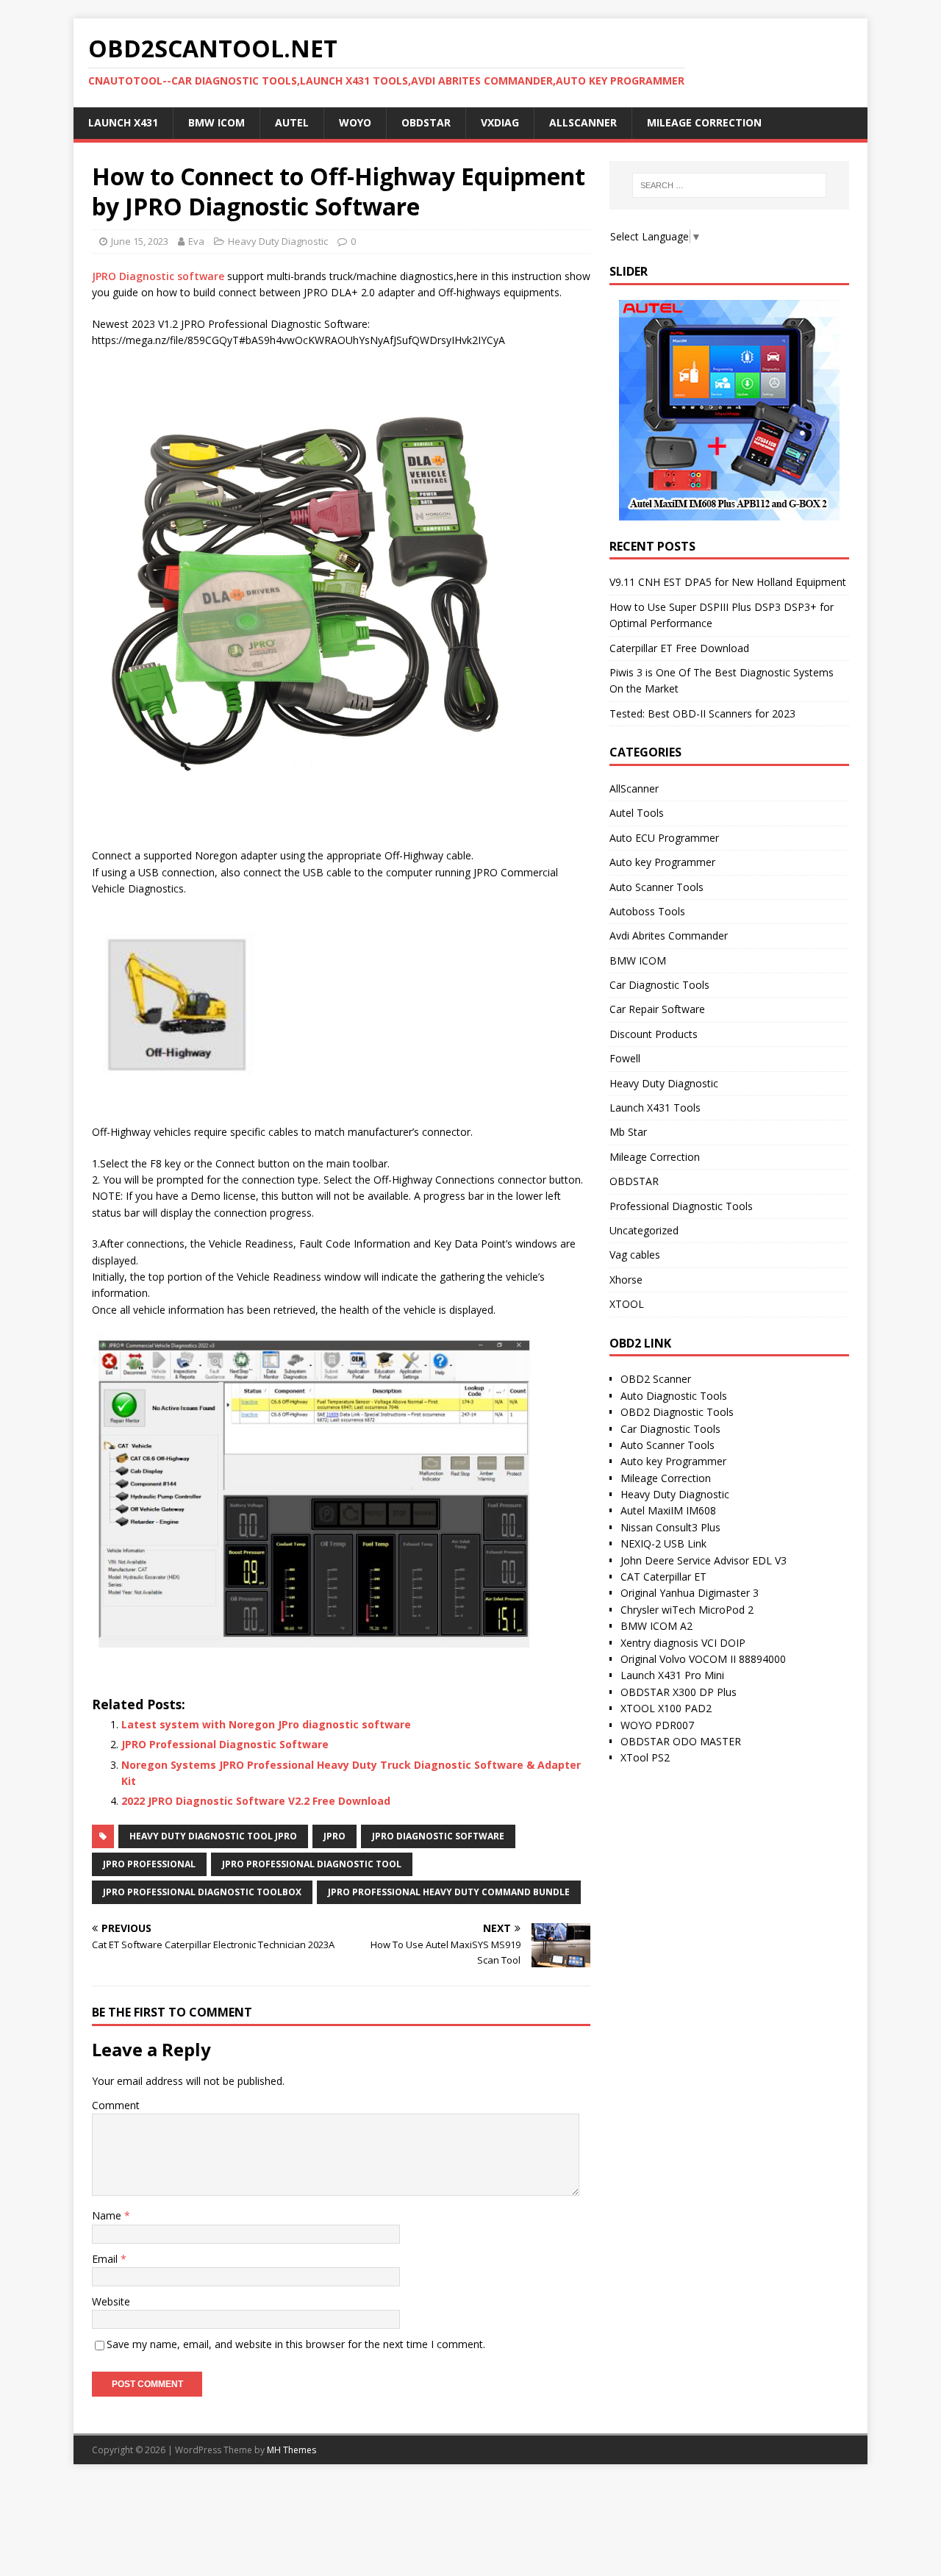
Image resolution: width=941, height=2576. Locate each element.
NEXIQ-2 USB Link (663, 1543)
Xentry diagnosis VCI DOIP (683, 1643)
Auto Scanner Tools (656, 887)
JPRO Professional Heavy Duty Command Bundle (449, 1892)
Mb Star (628, 1132)
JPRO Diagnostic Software (438, 1836)
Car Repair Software (657, 1009)
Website (111, 2301)
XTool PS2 (645, 1757)
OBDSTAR (426, 122)
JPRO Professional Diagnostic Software (225, 1744)
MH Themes (291, 2450)
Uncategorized (644, 1230)
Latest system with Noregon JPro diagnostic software (266, 1724)
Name (108, 2215)
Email (106, 2259)
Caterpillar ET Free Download (679, 648)
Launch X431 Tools (655, 1108)
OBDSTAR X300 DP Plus (679, 1692)
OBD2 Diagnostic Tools (677, 1412)
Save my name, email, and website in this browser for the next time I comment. (296, 2344)
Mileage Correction (704, 122)
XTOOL (627, 1304)
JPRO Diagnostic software (158, 276)
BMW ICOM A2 (656, 1626)
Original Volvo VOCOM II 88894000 (703, 1659)
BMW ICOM (217, 122)
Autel (292, 122)
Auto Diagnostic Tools (674, 1396)
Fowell (625, 1058)
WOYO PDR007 (657, 1725)
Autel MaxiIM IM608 (668, 1510)
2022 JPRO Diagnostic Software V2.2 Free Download (256, 1801)
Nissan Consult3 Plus (670, 1527)
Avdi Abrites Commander (669, 935)
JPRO (334, 1836)
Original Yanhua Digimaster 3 (690, 1593)
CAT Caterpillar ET (663, 1577)
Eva (196, 241)
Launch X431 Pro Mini (672, 1675)
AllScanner (583, 122)
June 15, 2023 (140, 241)
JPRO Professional (149, 1864)
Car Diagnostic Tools (659, 985)
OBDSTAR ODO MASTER (681, 1741)
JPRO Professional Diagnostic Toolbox (202, 1892)
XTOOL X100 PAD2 (666, 1708)
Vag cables (635, 1255)
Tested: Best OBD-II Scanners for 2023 (702, 713)
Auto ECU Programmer (664, 838)
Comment (116, 2105)
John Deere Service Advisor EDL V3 (704, 1560)
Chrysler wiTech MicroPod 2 (687, 1610)
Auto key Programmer (662, 862)
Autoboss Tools (647, 911)
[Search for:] (729, 185)
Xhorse (626, 1280)
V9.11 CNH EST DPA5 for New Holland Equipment (728, 582)
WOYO (355, 122)
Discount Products (654, 1034)
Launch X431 (123, 122)
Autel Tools (637, 813)
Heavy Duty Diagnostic (278, 241)
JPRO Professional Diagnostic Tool (312, 1864)
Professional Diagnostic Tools (681, 1206)
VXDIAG (500, 122)
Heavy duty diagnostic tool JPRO (213, 1836)
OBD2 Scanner (656, 1379)
